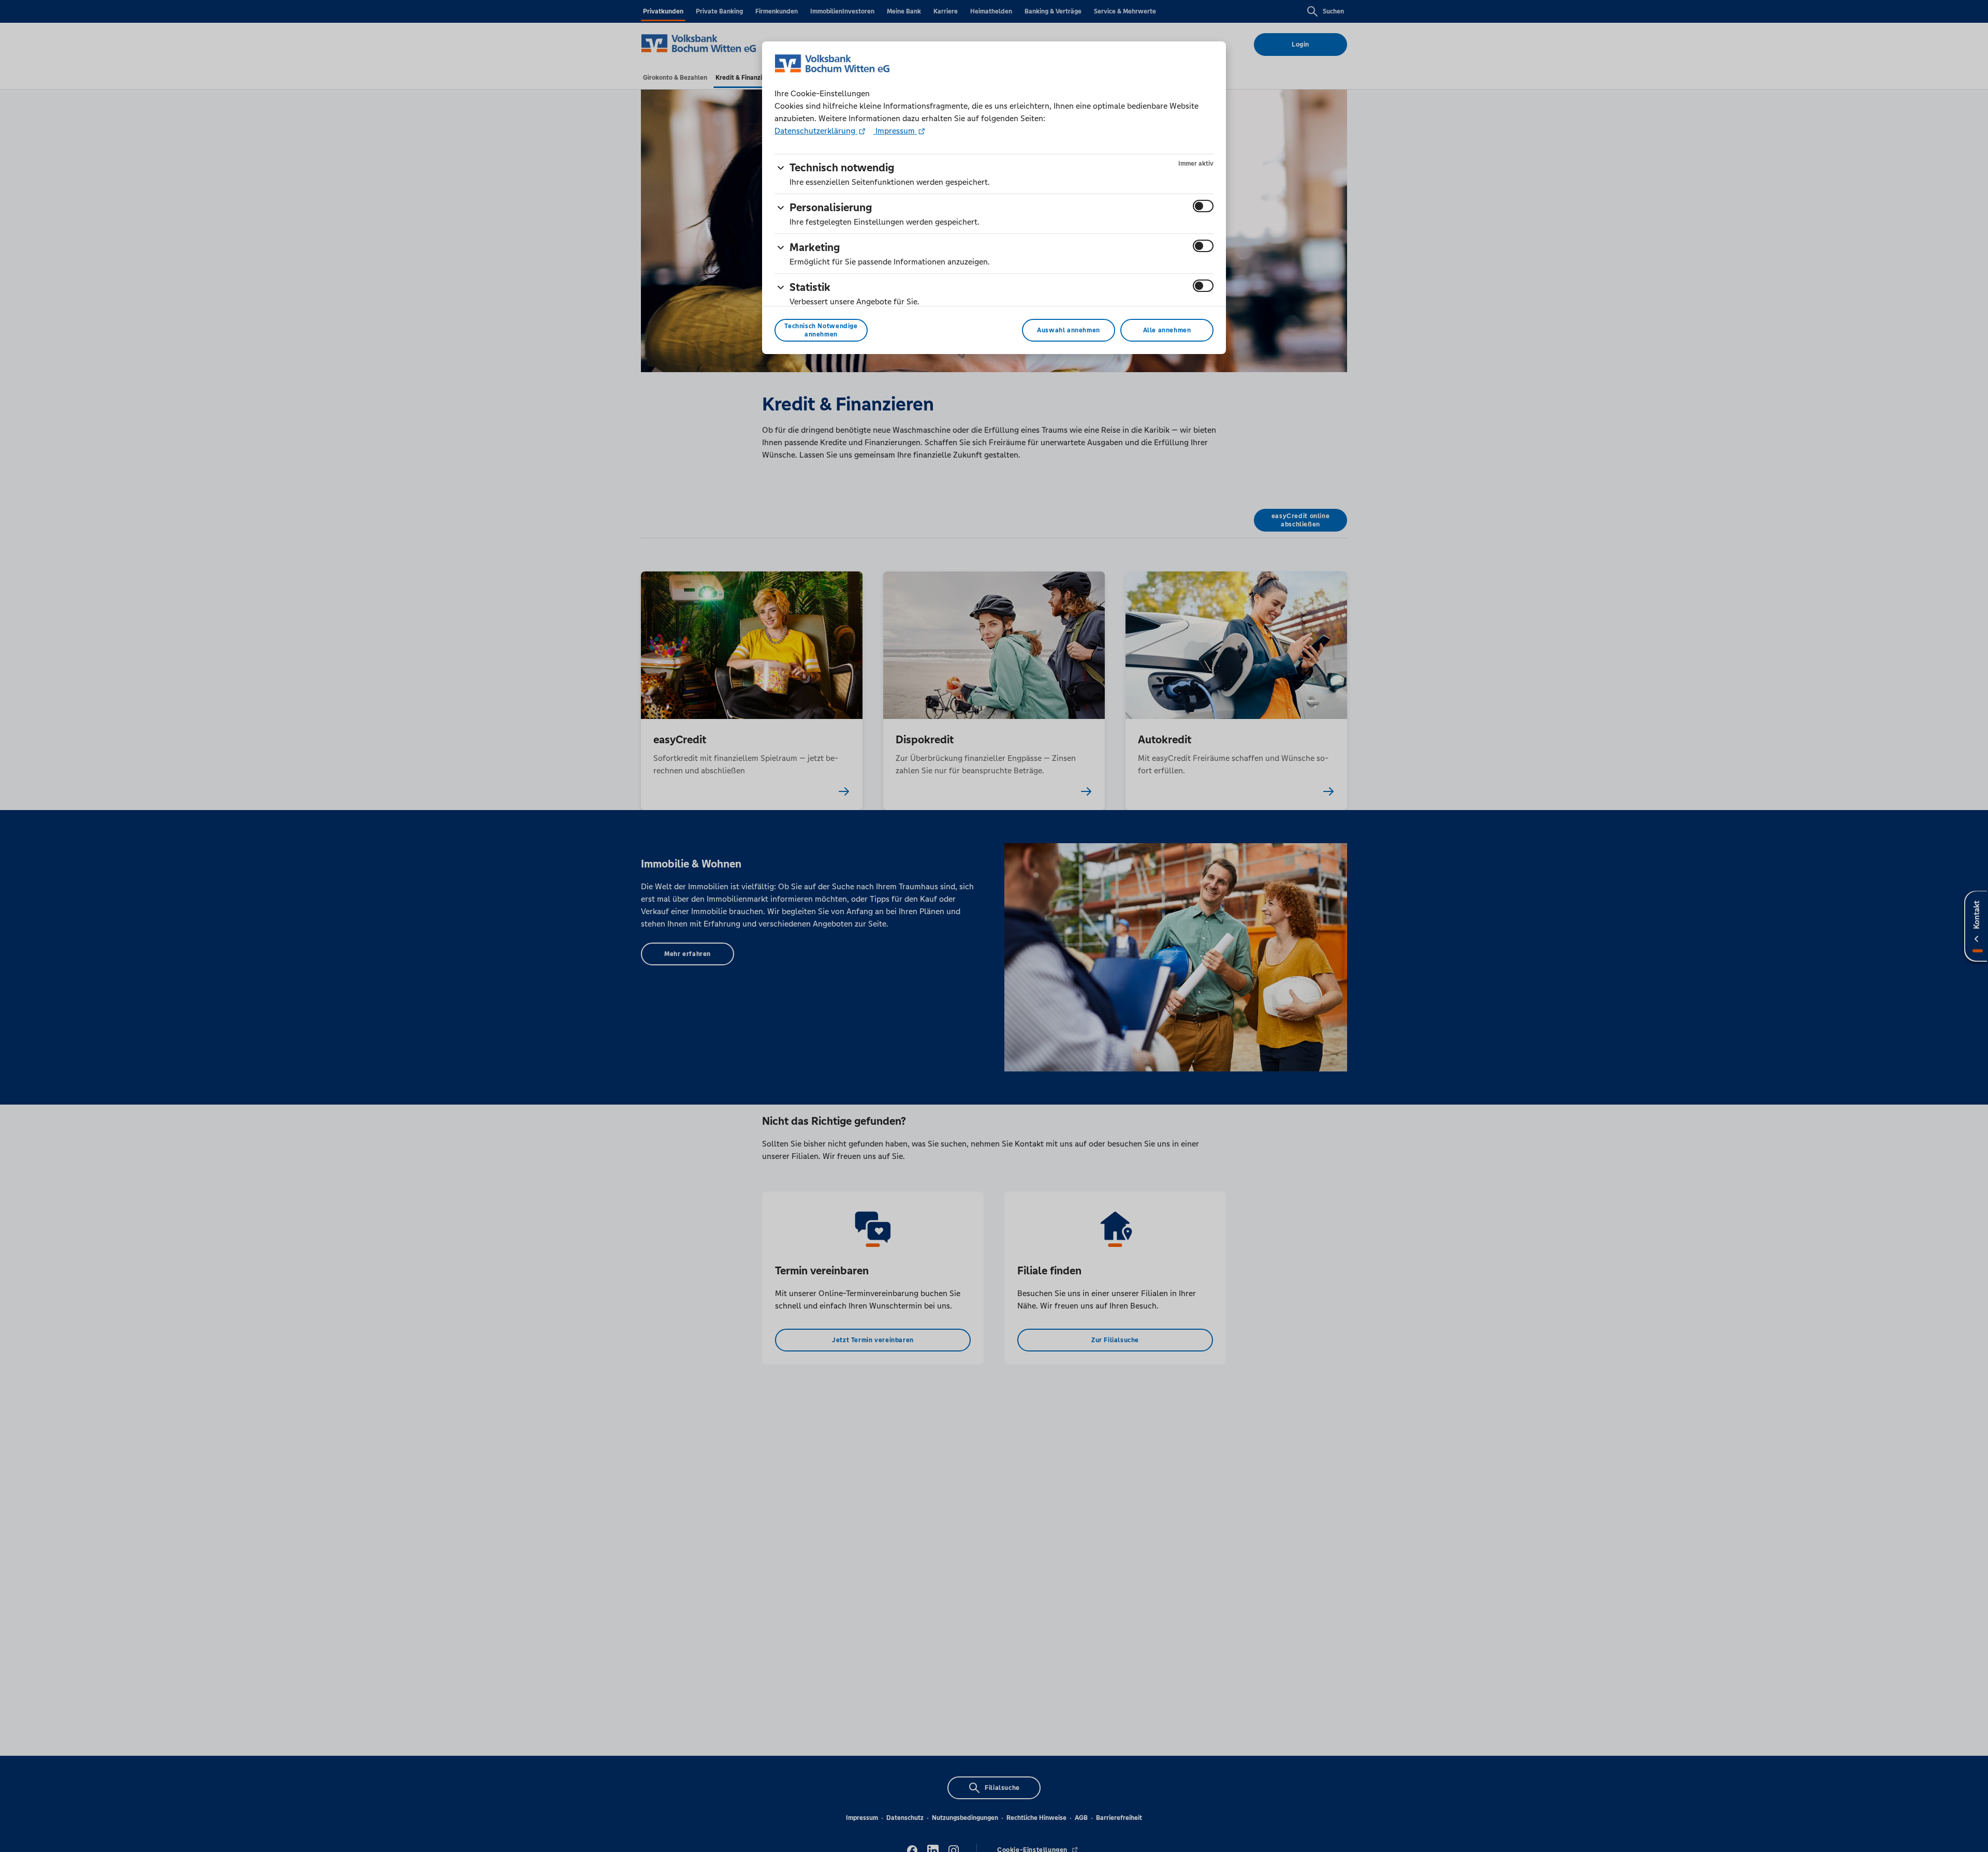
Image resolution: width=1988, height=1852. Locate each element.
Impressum (895, 131)
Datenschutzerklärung (816, 131)
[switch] (1203, 206)
